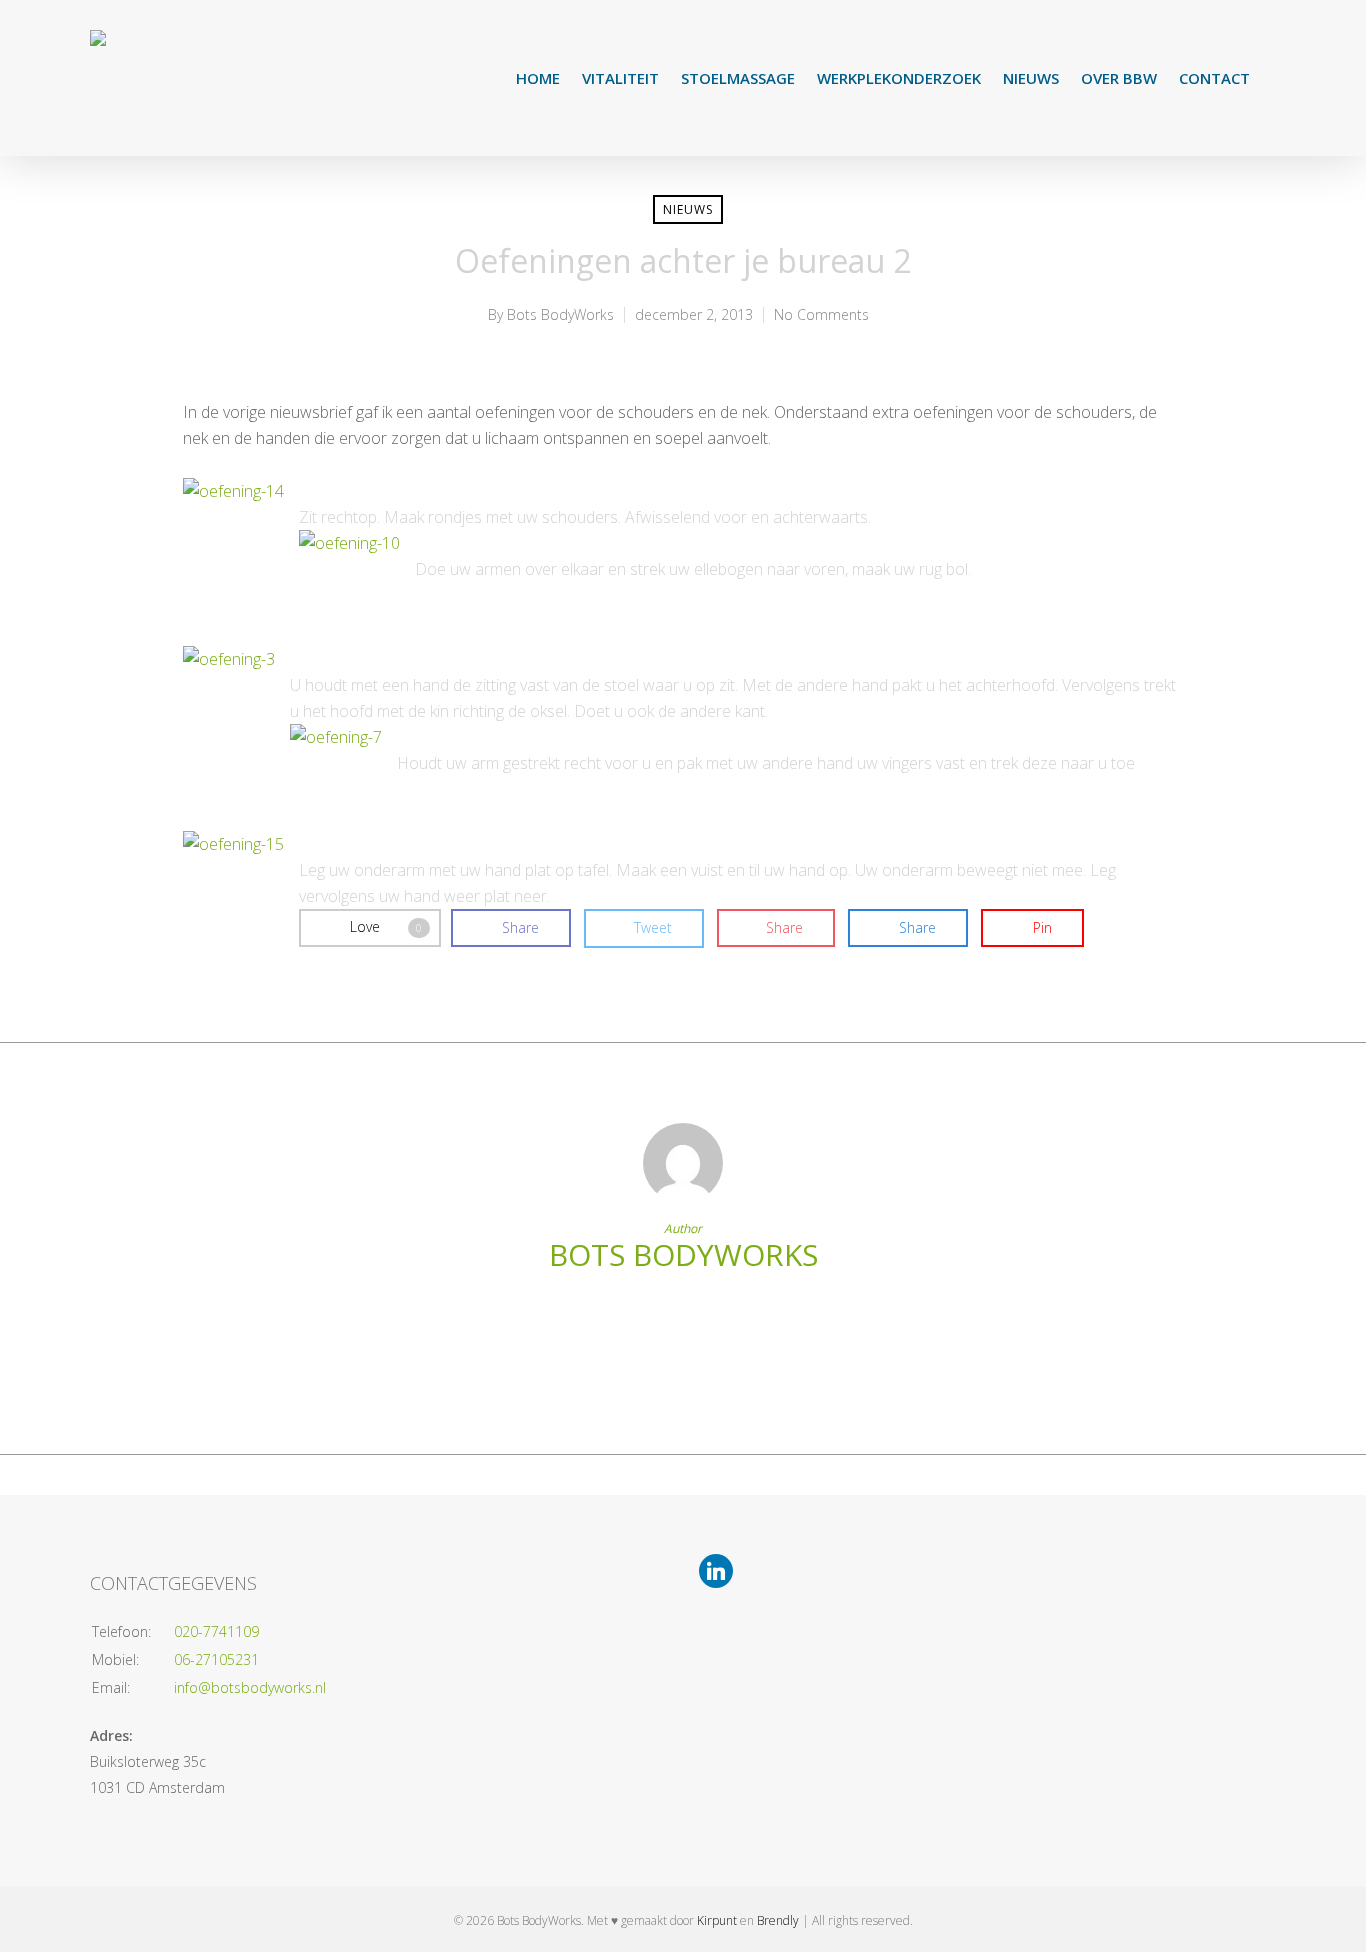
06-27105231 (216, 1659)
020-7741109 (216, 1631)
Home (538, 78)
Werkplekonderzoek (899, 78)
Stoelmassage (738, 78)
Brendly (778, 1920)
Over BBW (1119, 78)
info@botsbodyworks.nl (250, 1687)
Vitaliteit (620, 78)
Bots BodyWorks (560, 314)
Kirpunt (717, 1920)
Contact (1214, 78)
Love (386, 926)
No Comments (821, 314)
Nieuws (1031, 78)
